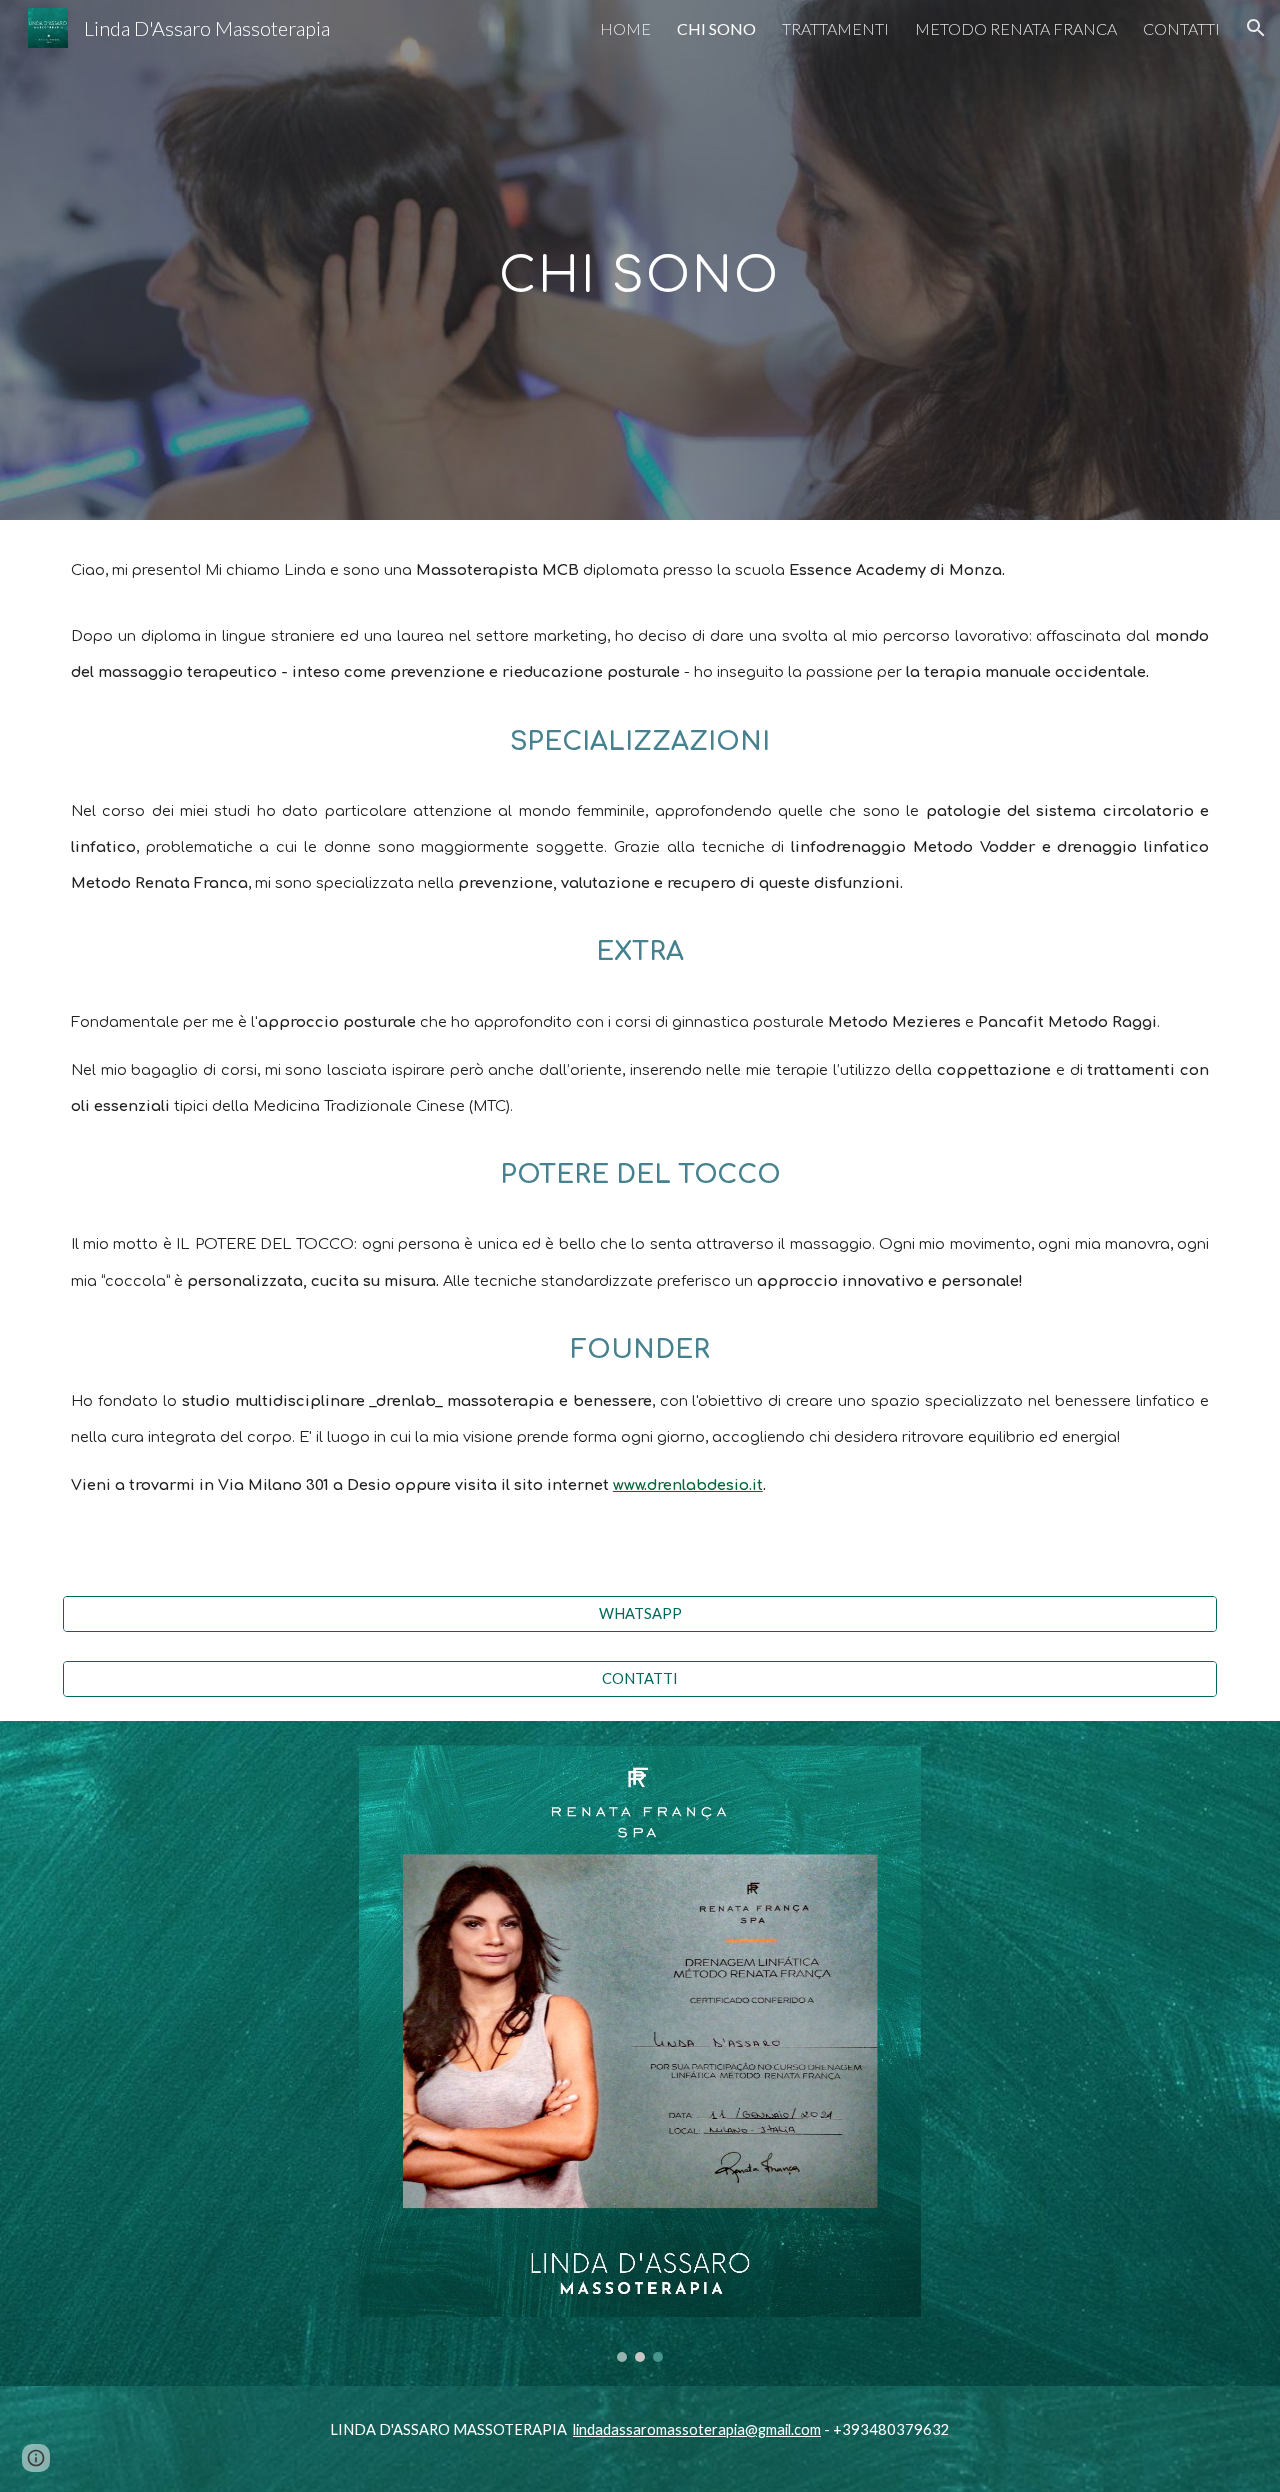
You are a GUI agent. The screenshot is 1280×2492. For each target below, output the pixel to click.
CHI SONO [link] (716, 28)
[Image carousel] (640, 2053)
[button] (1256, 28)
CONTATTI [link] (1181, 28)
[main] (640, 259)
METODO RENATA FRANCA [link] (1016, 28)
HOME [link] (625, 28)
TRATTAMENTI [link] (835, 28)
